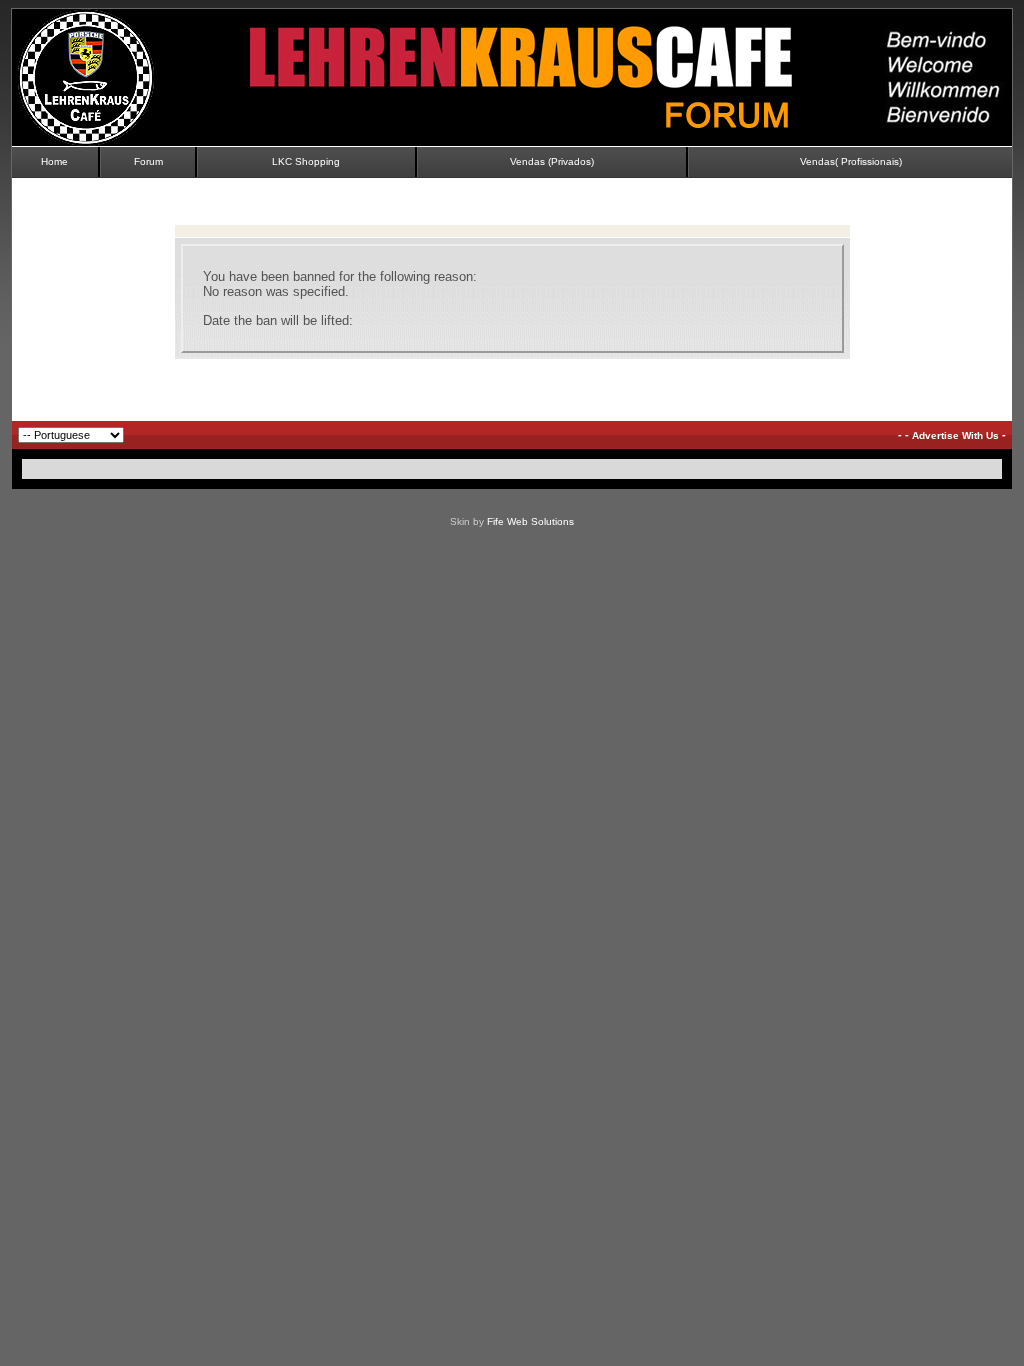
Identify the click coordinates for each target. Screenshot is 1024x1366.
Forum (148, 161)
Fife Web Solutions (530, 521)
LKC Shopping (306, 161)
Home (54, 161)
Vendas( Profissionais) (851, 161)
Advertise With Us (955, 435)
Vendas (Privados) (552, 161)
